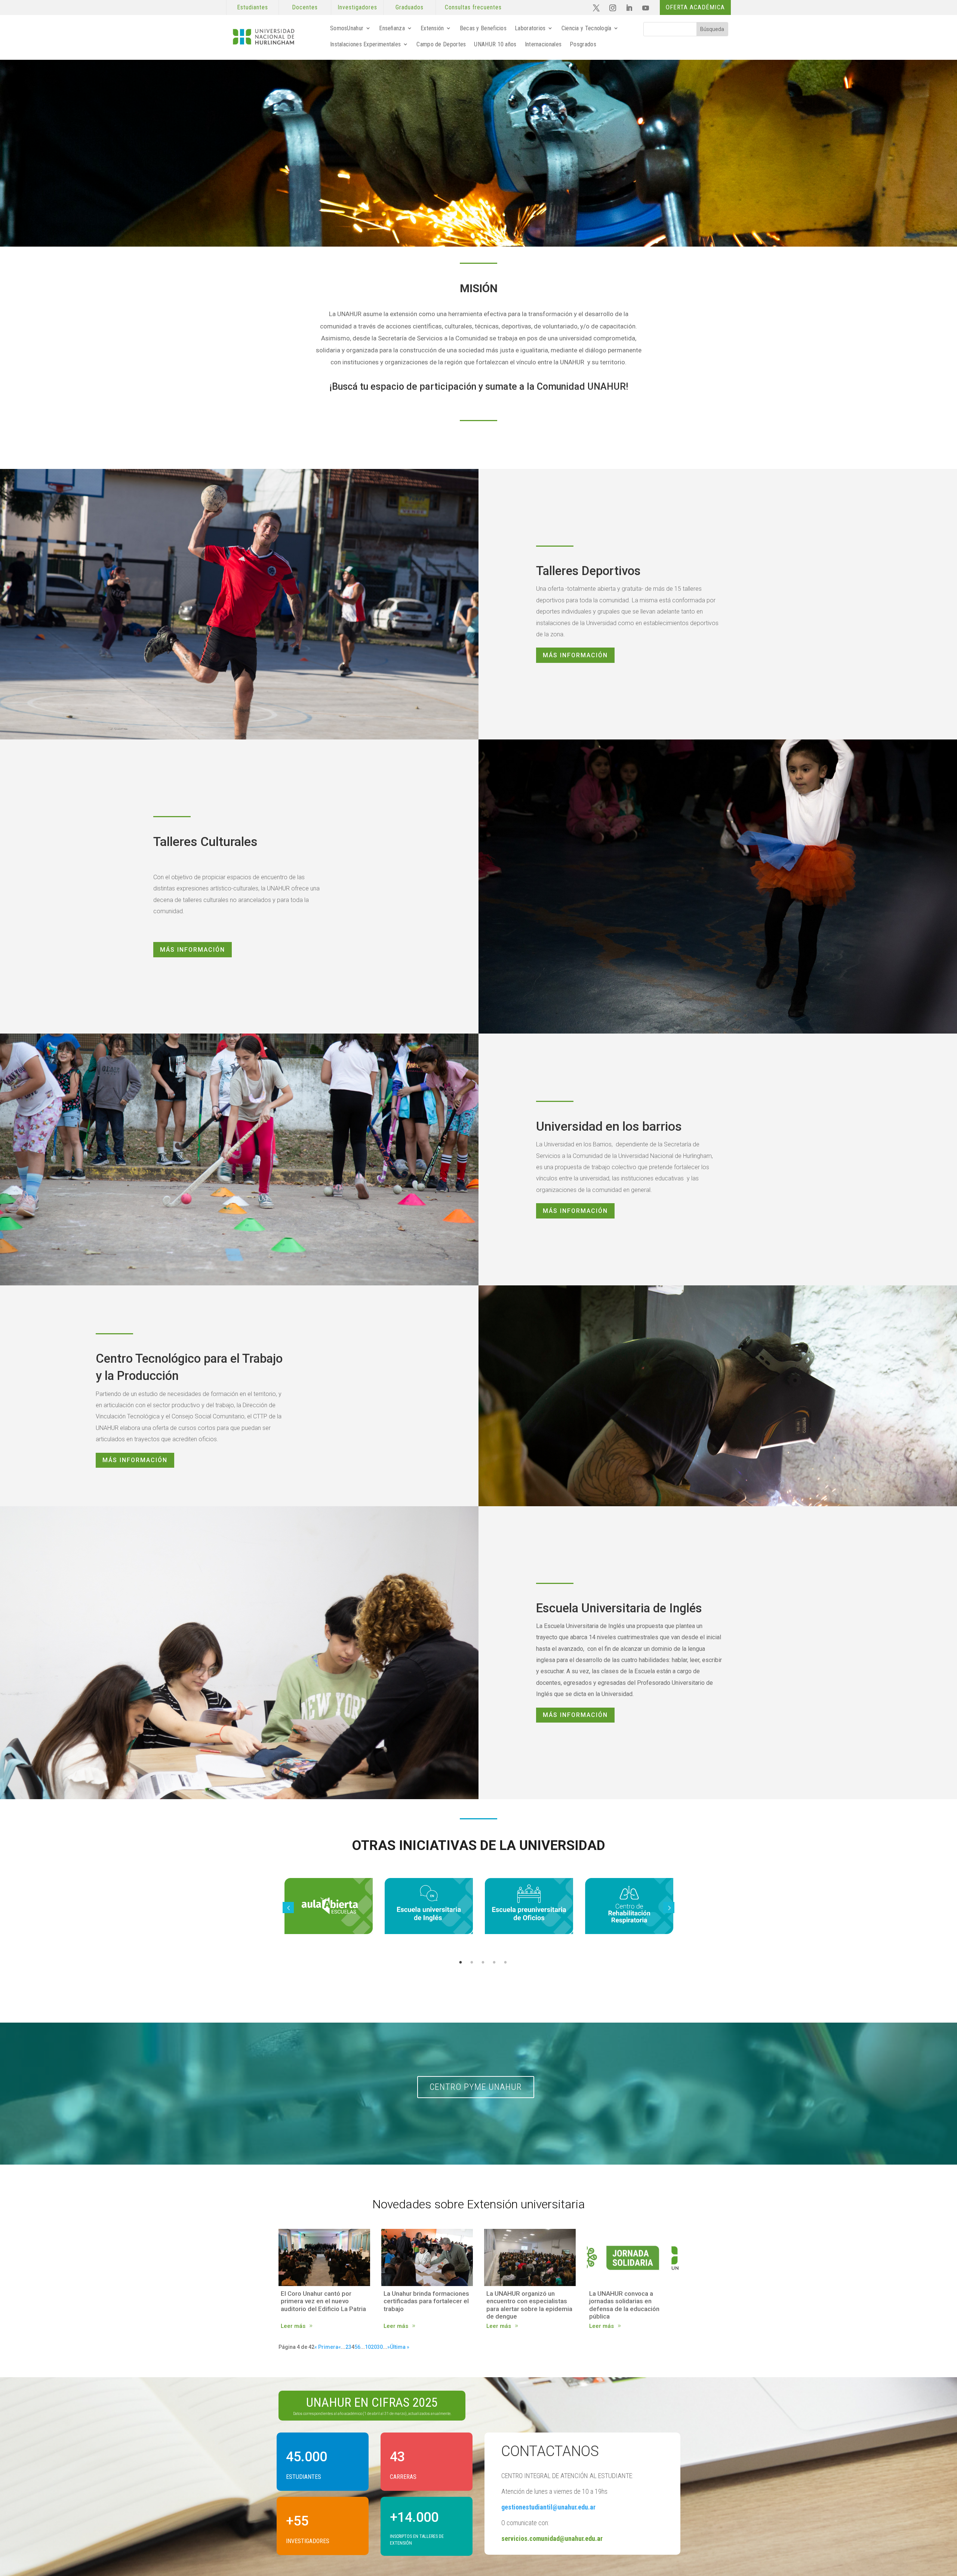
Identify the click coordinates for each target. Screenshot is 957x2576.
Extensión (432, 28)
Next (669, 1908)
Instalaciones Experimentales (365, 44)
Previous (288, 1908)
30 (380, 2347)
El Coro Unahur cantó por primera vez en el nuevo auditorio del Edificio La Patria (323, 2301)
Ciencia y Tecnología (587, 28)
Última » (400, 2347)
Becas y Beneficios (483, 28)
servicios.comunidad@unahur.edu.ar (552, 2538)
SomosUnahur (347, 28)
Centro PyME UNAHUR (476, 2087)
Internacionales (543, 44)
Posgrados (583, 44)
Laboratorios (530, 28)
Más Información (575, 655)
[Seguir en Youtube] (646, 8)
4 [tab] (494, 1962)
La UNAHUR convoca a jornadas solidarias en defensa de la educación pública (624, 2305)
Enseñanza (392, 28)
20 (374, 2347)
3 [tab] (483, 1962)
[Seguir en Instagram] (613, 8)
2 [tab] (472, 1962)
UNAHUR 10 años (495, 44)
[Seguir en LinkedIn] (629, 8)
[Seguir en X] (596, 8)
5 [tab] (505, 1962)
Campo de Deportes (441, 44)
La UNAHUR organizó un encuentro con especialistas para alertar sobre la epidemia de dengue (529, 2305)
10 (368, 2347)
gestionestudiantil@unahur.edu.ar (548, 2507)
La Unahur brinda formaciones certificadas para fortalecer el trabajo (426, 2301)
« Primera (326, 2347)
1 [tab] (461, 1962)
